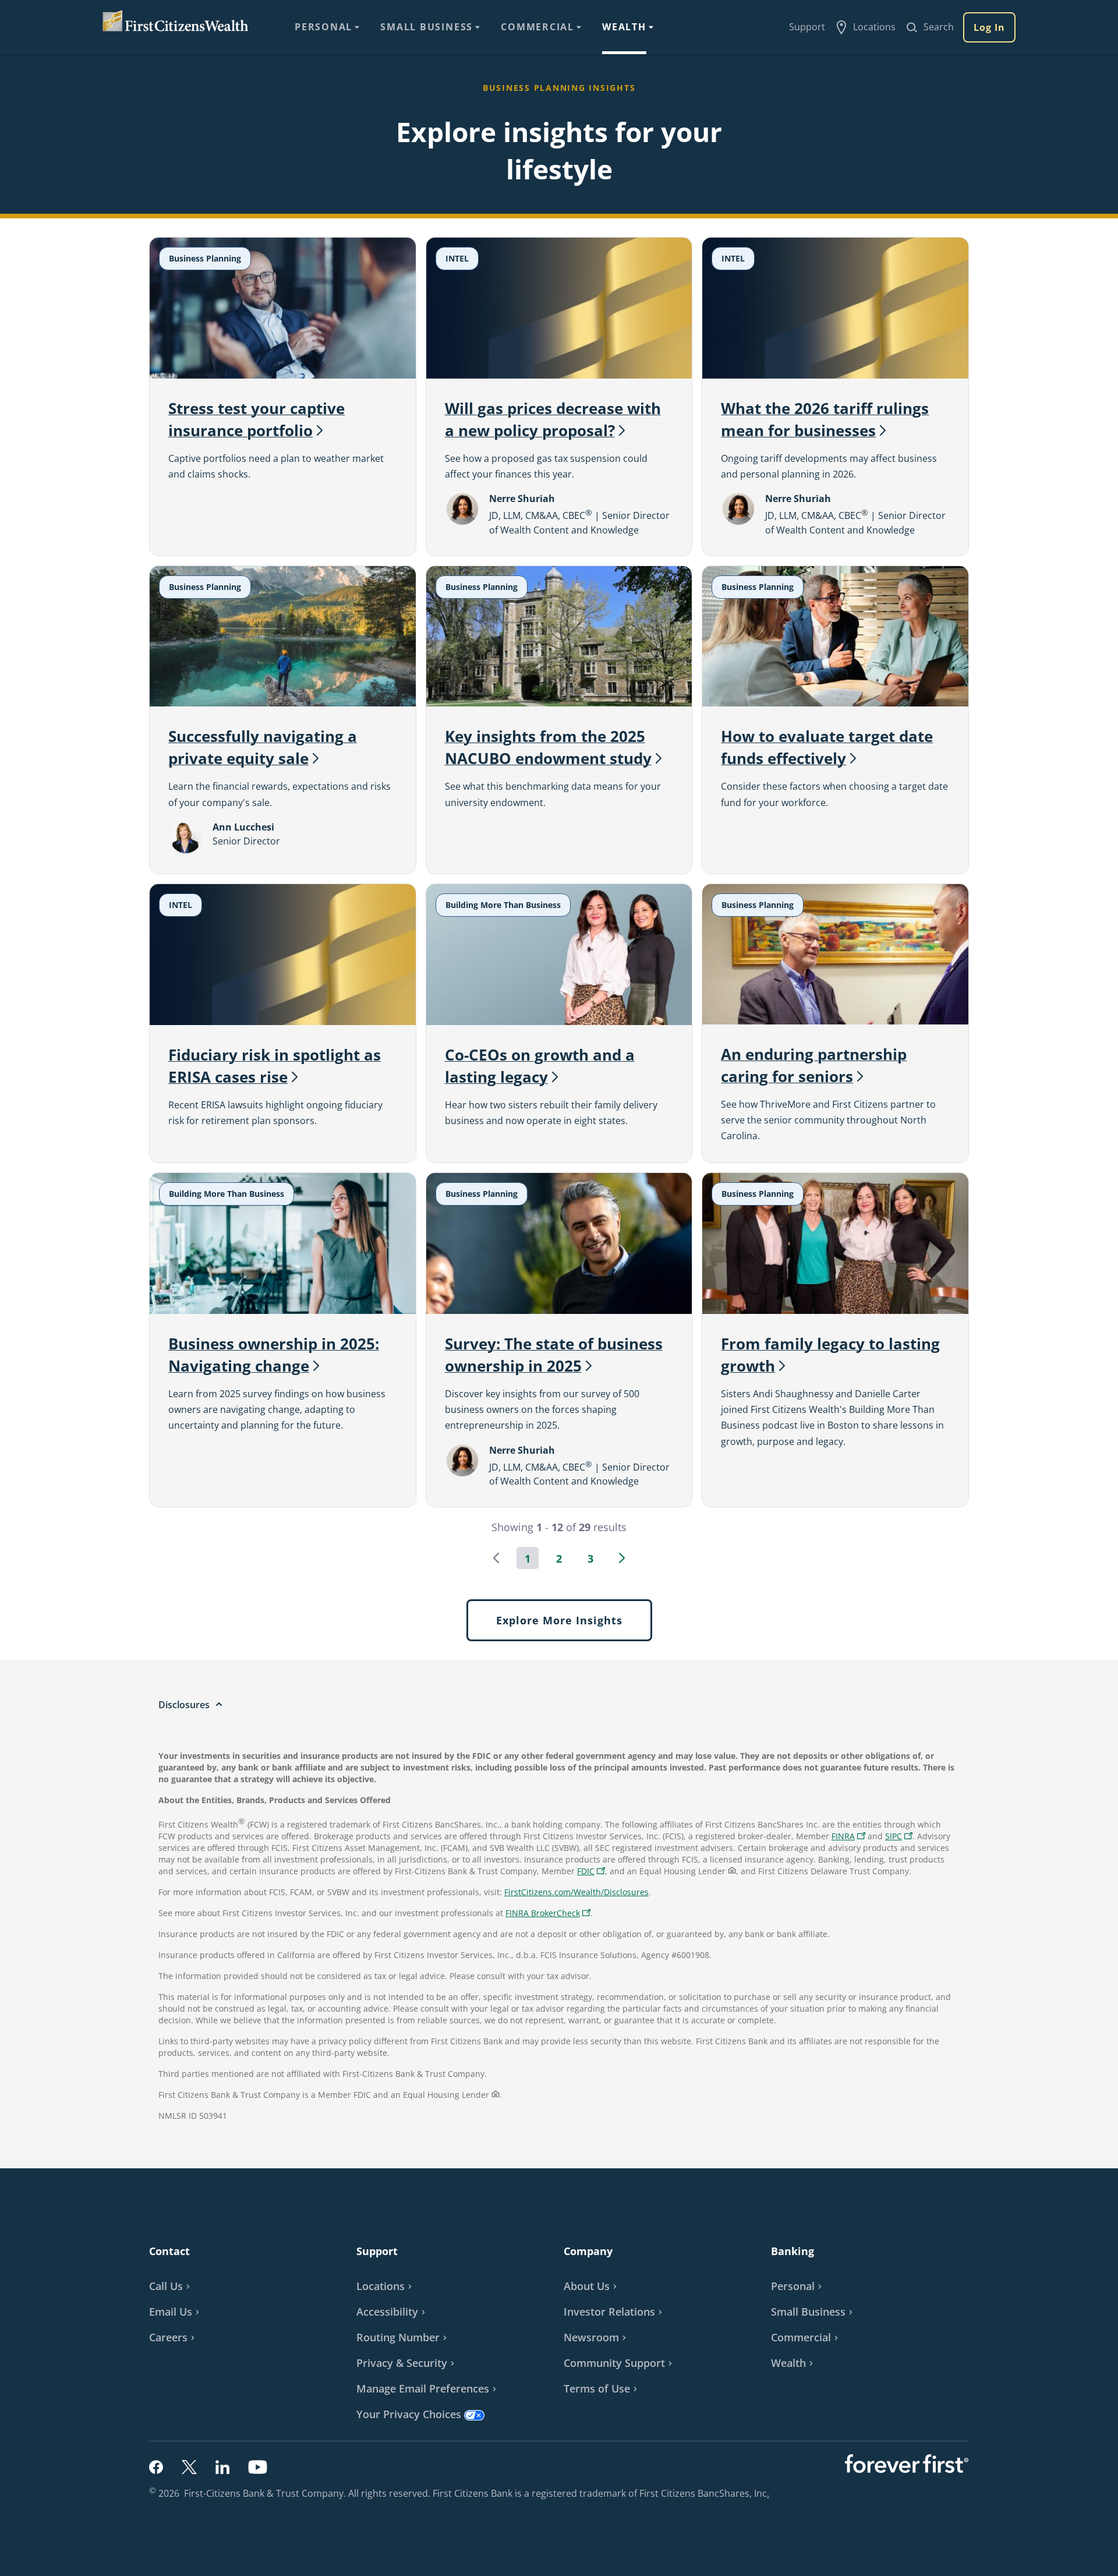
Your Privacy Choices (409, 2414)
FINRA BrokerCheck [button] (549, 1914)
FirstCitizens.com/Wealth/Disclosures (576, 1892)
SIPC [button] (900, 1837)
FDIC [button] (592, 1872)
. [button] (769, 2493)
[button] (496, 1558)
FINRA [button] (850, 1837)
